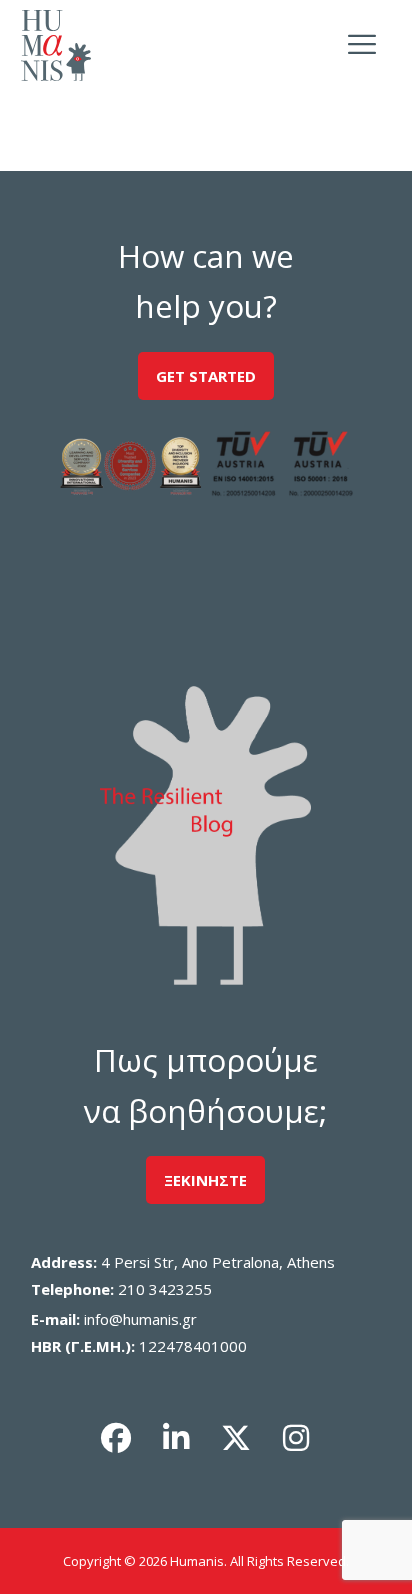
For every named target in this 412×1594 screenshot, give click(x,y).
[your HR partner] (56, 45)
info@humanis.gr (140, 1319)
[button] (116, 1438)
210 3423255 (165, 1289)
